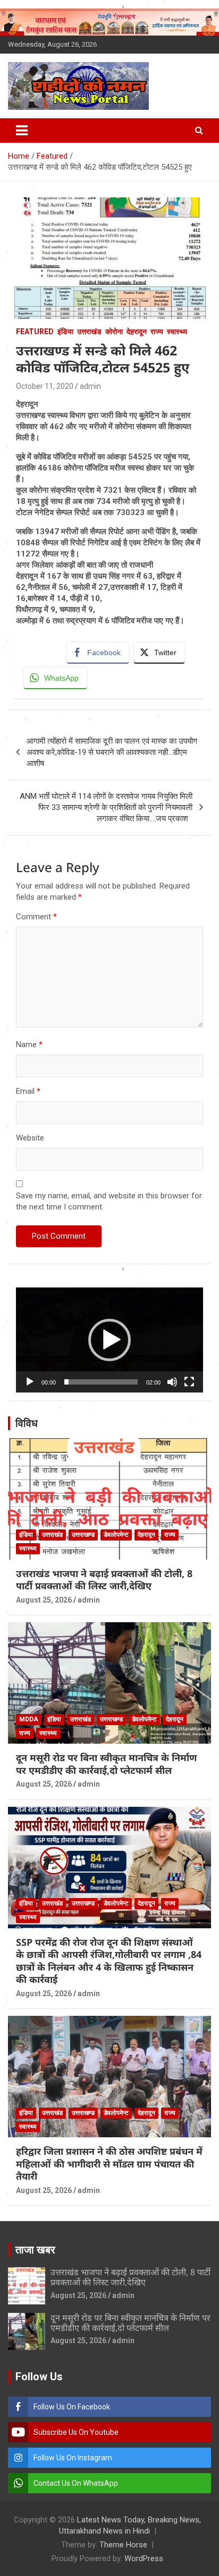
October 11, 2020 (45, 386)
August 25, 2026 (44, 1600)
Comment (36, 917)
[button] (109, 1340)
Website (30, 1138)
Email (28, 1091)
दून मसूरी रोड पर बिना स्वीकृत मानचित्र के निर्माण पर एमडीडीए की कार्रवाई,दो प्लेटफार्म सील (106, 1764)
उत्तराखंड (89, 332)
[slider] (101, 1382)
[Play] (30, 1382)
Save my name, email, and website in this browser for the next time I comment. (109, 1201)
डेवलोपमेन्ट (116, 1535)
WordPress (144, 2558)
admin (90, 386)
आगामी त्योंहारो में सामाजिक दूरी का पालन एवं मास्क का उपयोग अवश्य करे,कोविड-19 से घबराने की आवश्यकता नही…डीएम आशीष (112, 752)
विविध (27, 1423)
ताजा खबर (35, 2250)
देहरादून (137, 332)
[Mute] (172, 1382)
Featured (35, 332)
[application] (109, 1340)
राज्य (157, 332)
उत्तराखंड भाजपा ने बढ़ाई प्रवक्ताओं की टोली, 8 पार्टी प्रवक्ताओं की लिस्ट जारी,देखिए (104, 1579)
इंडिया (65, 332)
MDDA (29, 1719)
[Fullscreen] (189, 1382)
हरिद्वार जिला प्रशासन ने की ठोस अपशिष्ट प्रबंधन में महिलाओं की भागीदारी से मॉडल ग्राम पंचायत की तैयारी (109, 2164)
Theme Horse (123, 2545)
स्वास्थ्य (177, 332)
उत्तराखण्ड (83, 1535)
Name (29, 1045)
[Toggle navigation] (22, 130)
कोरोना (114, 332)
